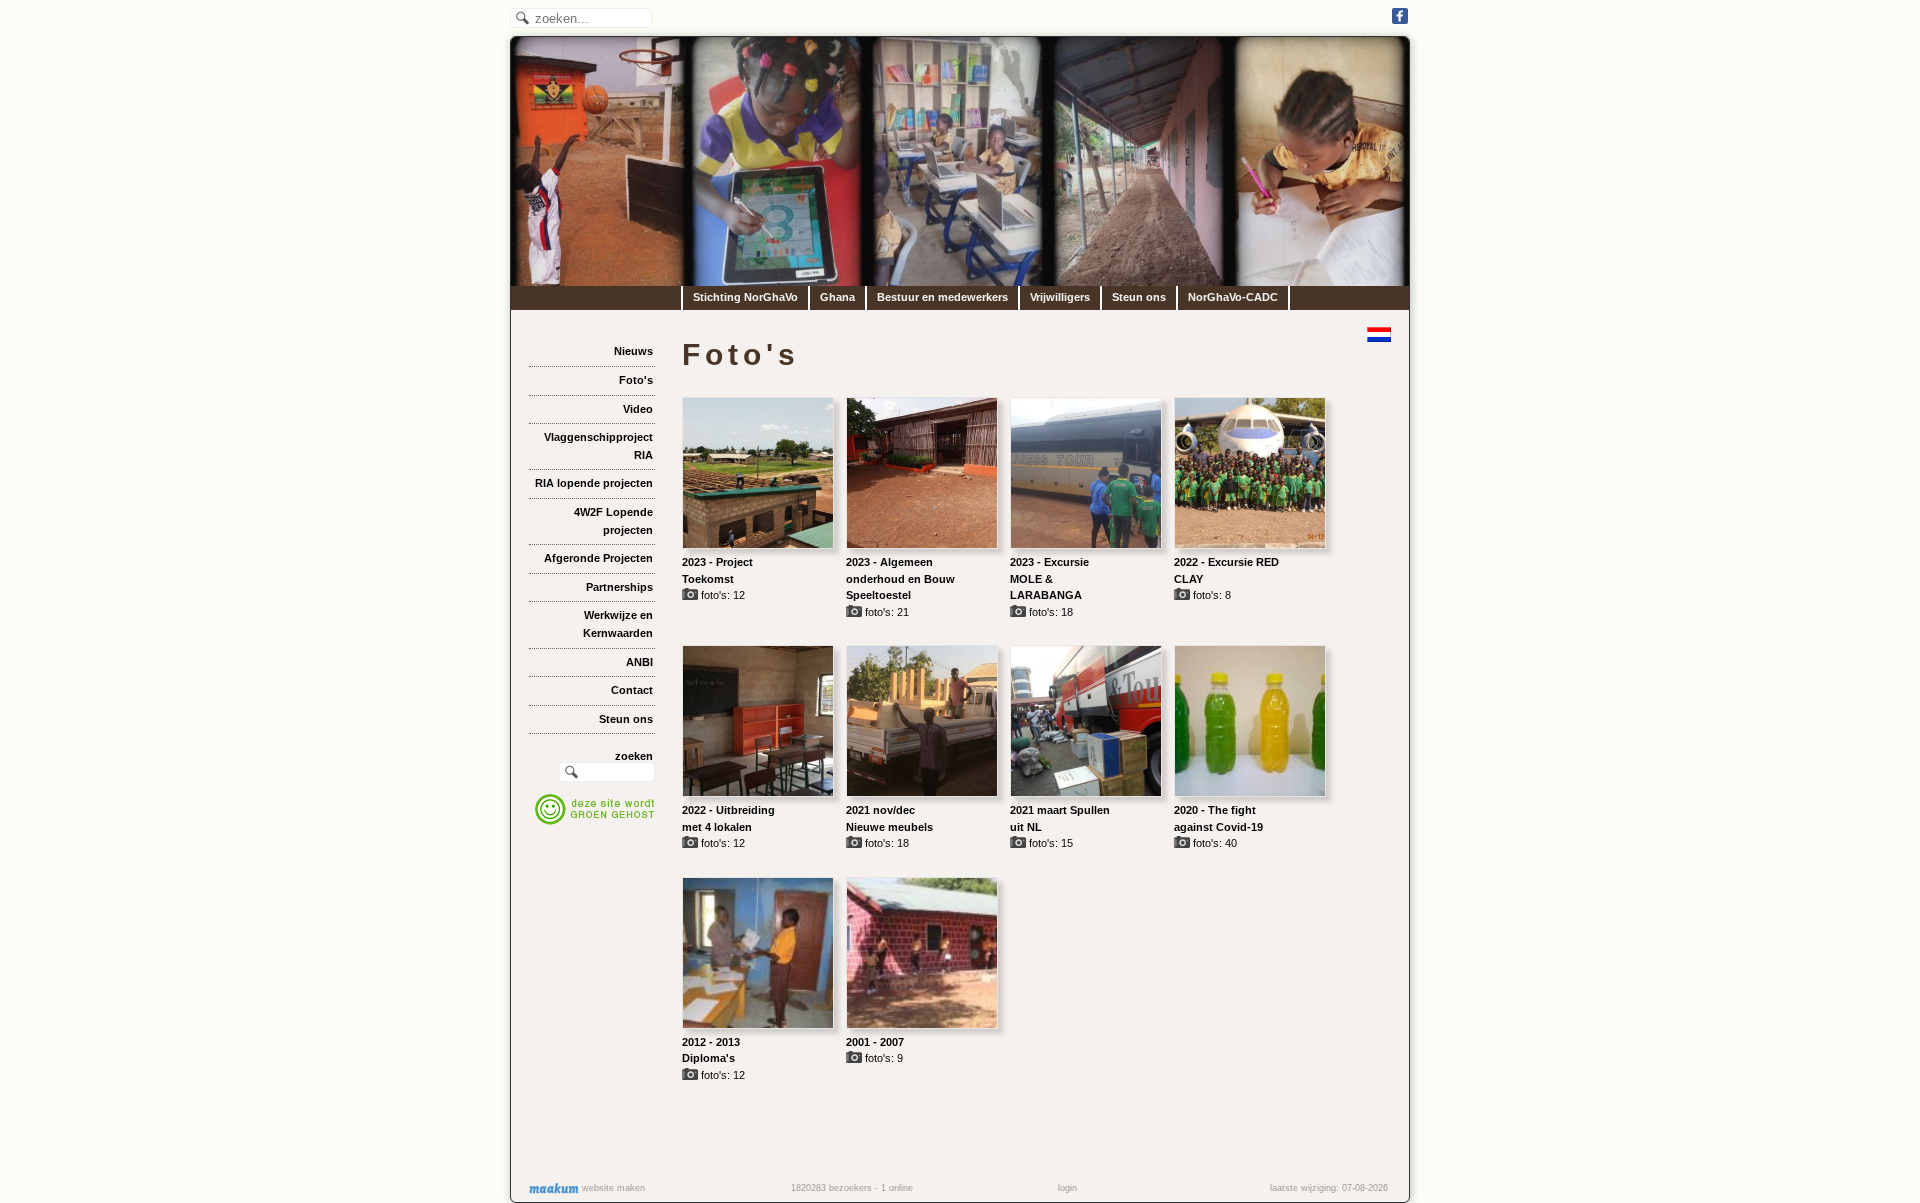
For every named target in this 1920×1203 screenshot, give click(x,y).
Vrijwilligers (1060, 297)
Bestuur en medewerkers (942, 297)
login (1067, 1188)
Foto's (636, 380)
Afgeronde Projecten (598, 558)
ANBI (639, 662)
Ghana (837, 297)
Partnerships (619, 587)
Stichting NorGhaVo (745, 297)
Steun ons (1139, 297)
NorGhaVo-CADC (1233, 297)
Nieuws (633, 351)
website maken (612, 1188)
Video (638, 409)
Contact (632, 690)
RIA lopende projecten (594, 483)
